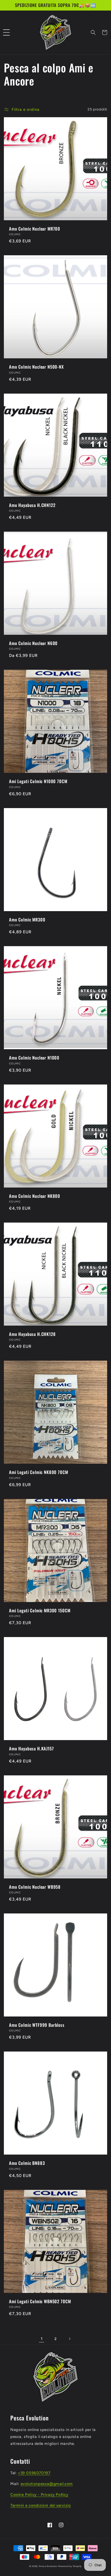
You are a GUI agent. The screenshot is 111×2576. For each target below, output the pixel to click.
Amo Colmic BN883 (27, 2163)
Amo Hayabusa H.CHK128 (32, 1334)
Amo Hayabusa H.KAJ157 (31, 1749)
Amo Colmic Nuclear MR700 (35, 229)
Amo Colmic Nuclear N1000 (34, 1058)
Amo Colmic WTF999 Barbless (37, 2025)
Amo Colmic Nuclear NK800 (35, 1196)
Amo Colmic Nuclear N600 (33, 643)
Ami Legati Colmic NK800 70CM (39, 1472)
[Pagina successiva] (69, 2339)
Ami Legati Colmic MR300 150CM (40, 1611)
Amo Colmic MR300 (27, 920)
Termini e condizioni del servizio (41, 2505)
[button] (6, 32)
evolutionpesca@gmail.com (47, 2484)
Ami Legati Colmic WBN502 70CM (40, 2301)
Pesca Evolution (49, 2566)
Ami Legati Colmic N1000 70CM (38, 781)
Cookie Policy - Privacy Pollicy (39, 2495)
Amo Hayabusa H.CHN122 (32, 505)
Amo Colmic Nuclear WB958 (35, 1887)
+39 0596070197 (34, 2473)
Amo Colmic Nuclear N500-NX (36, 367)
